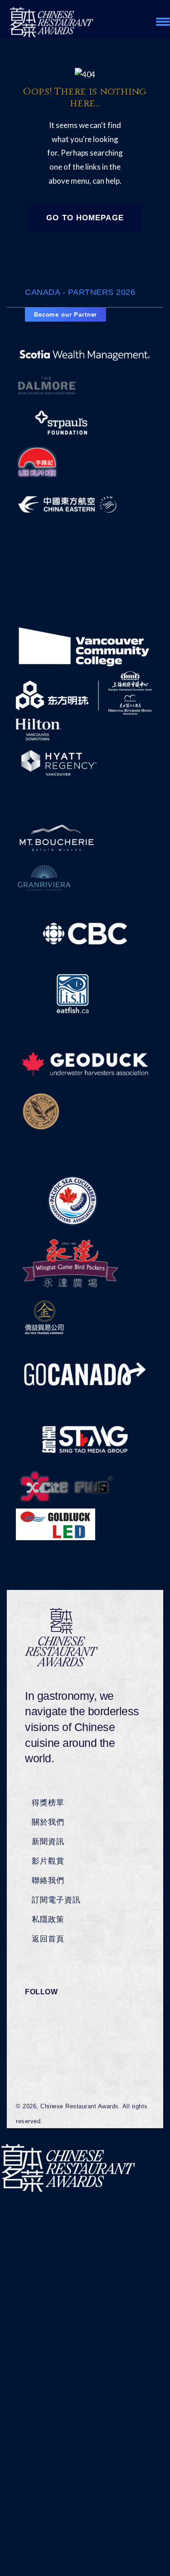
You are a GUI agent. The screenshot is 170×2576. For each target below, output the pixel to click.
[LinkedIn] (44, 2035)
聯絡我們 (48, 1880)
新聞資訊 (48, 1841)
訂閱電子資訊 (56, 1900)
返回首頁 (48, 1939)
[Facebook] (44, 2017)
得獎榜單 (48, 1803)
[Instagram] (44, 2053)
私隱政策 (48, 1919)
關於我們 (48, 1822)
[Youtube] (44, 2072)
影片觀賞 (48, 1861)
